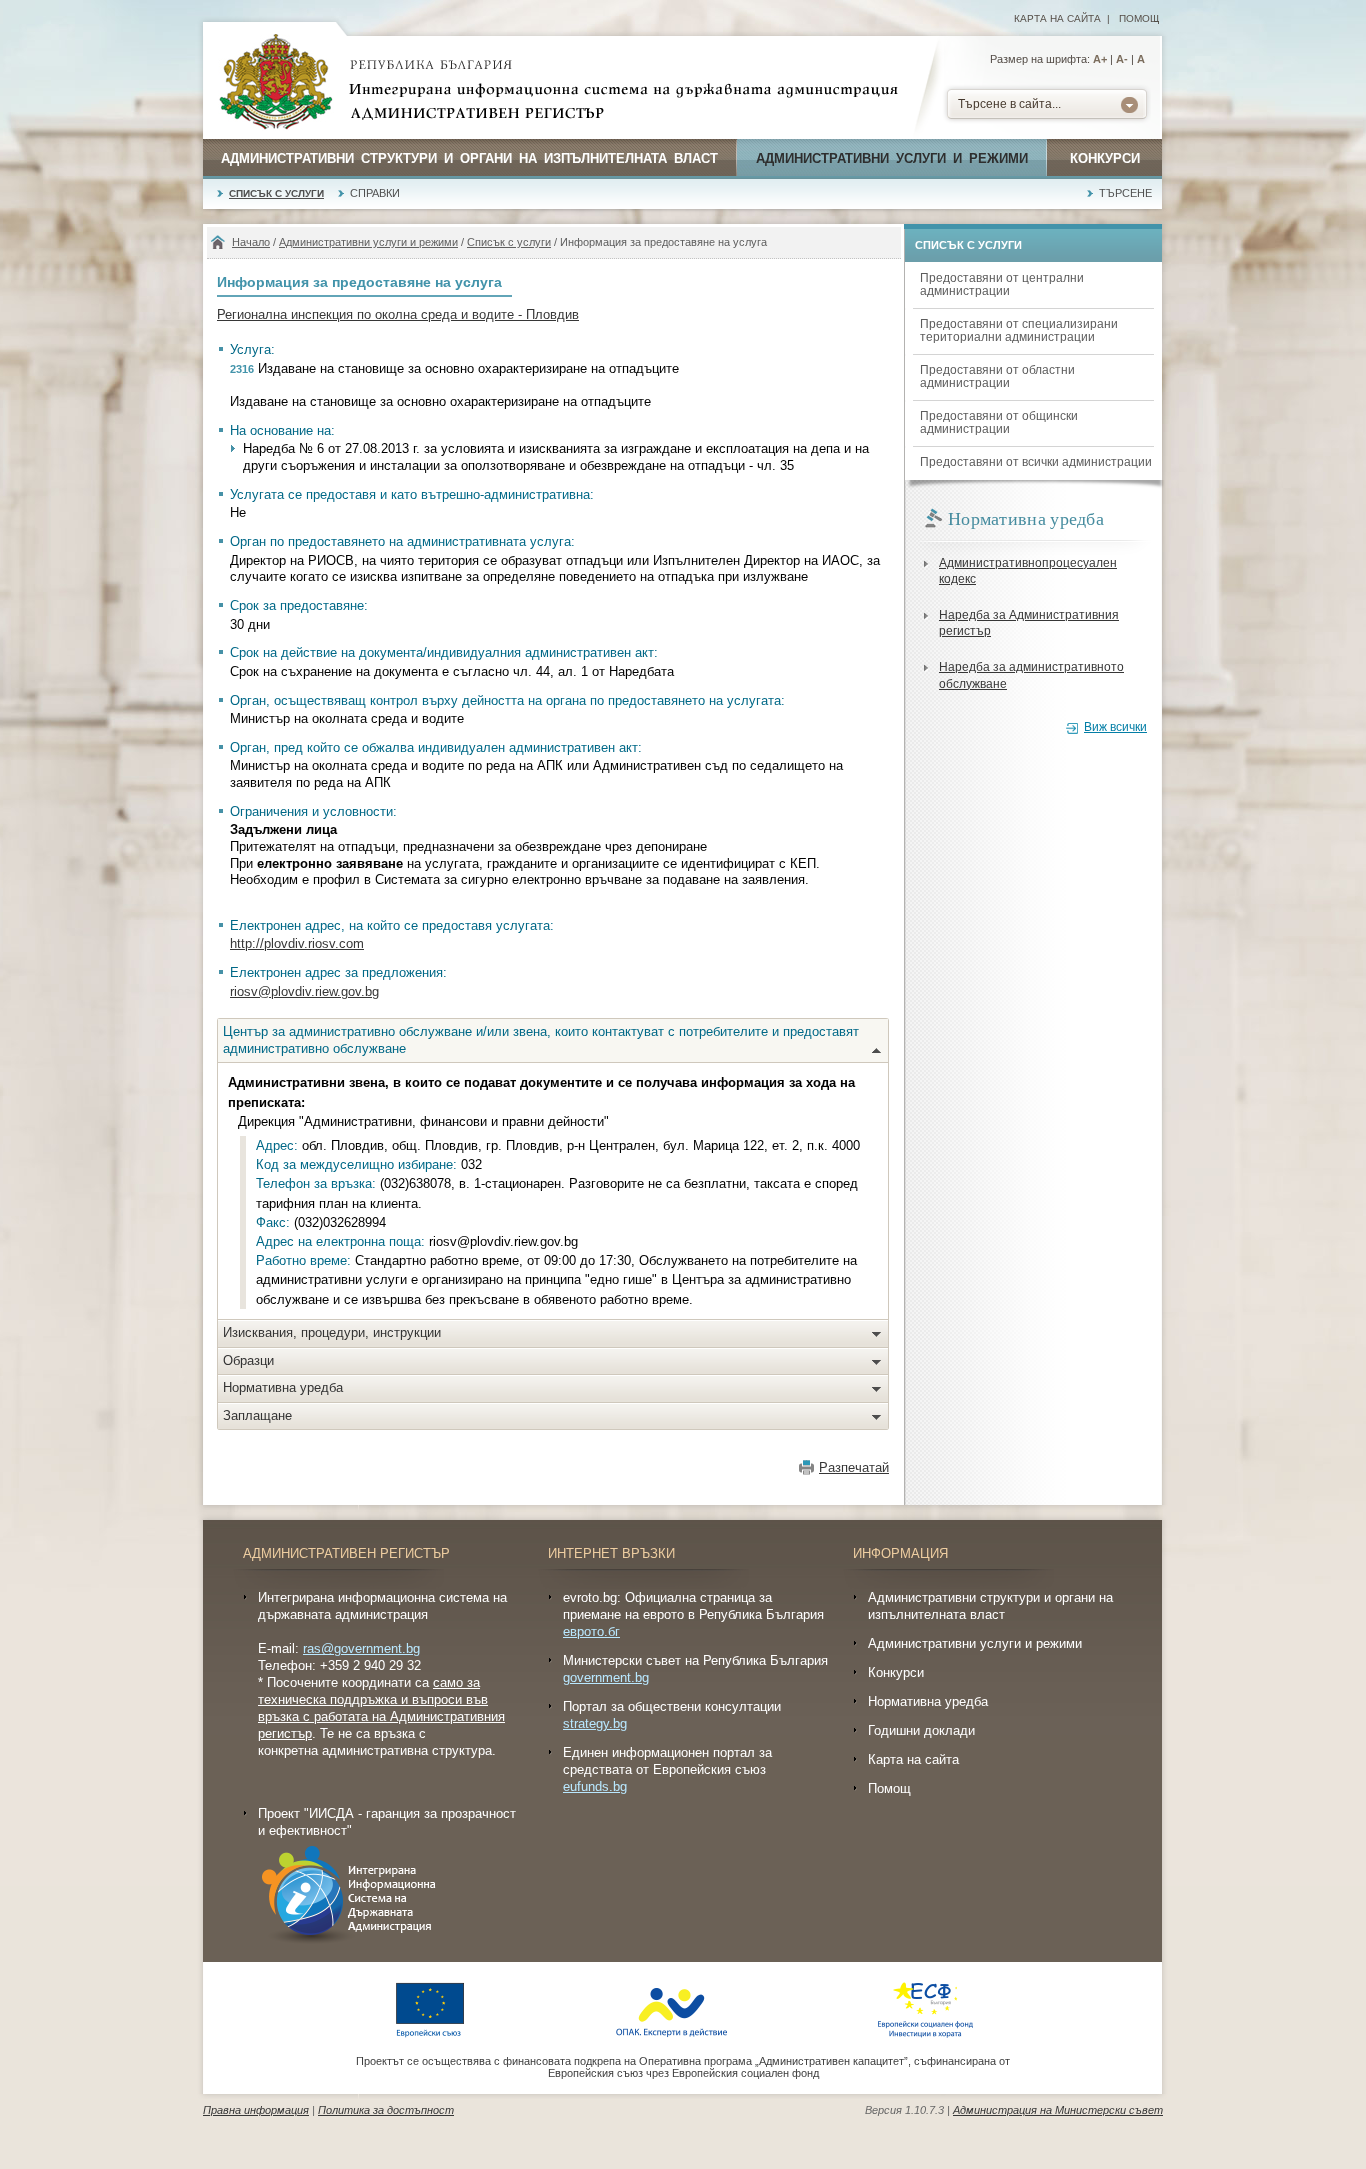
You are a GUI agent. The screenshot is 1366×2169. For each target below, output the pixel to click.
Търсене (1125, 193)
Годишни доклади (921, 1730)
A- (1122, 59)
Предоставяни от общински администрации (999, 422)
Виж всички (1115, 727)
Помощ (1139, 18)
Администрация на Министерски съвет (1058, 2110)
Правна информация (256, 2110)
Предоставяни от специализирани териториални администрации (1019, 330)
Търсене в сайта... (1009, 104)
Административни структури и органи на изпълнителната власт (469, 158)
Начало (251, 242)
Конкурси (1105, 158)
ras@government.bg (361, 1648)
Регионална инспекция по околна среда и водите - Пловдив (398, 314)
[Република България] (276, 83)
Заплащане (257, 1415)
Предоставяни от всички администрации (1036, 462)
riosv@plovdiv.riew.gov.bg (304, 991)
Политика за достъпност (386, 2110)
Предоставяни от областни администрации (997, 376)
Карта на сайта (1057, 18)
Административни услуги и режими (892, 158)
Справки (375, 193)
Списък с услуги (276, 193)
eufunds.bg (595, 1786)
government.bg (606, 1677)
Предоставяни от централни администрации (1002, 284)
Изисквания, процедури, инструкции (332, 1332)
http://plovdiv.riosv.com (297, 943)
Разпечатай (854, 1467)
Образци (248, 1360)
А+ (1100, 59)
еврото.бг (591, 1631)
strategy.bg (595, 1723)
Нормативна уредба (283, 1387)
